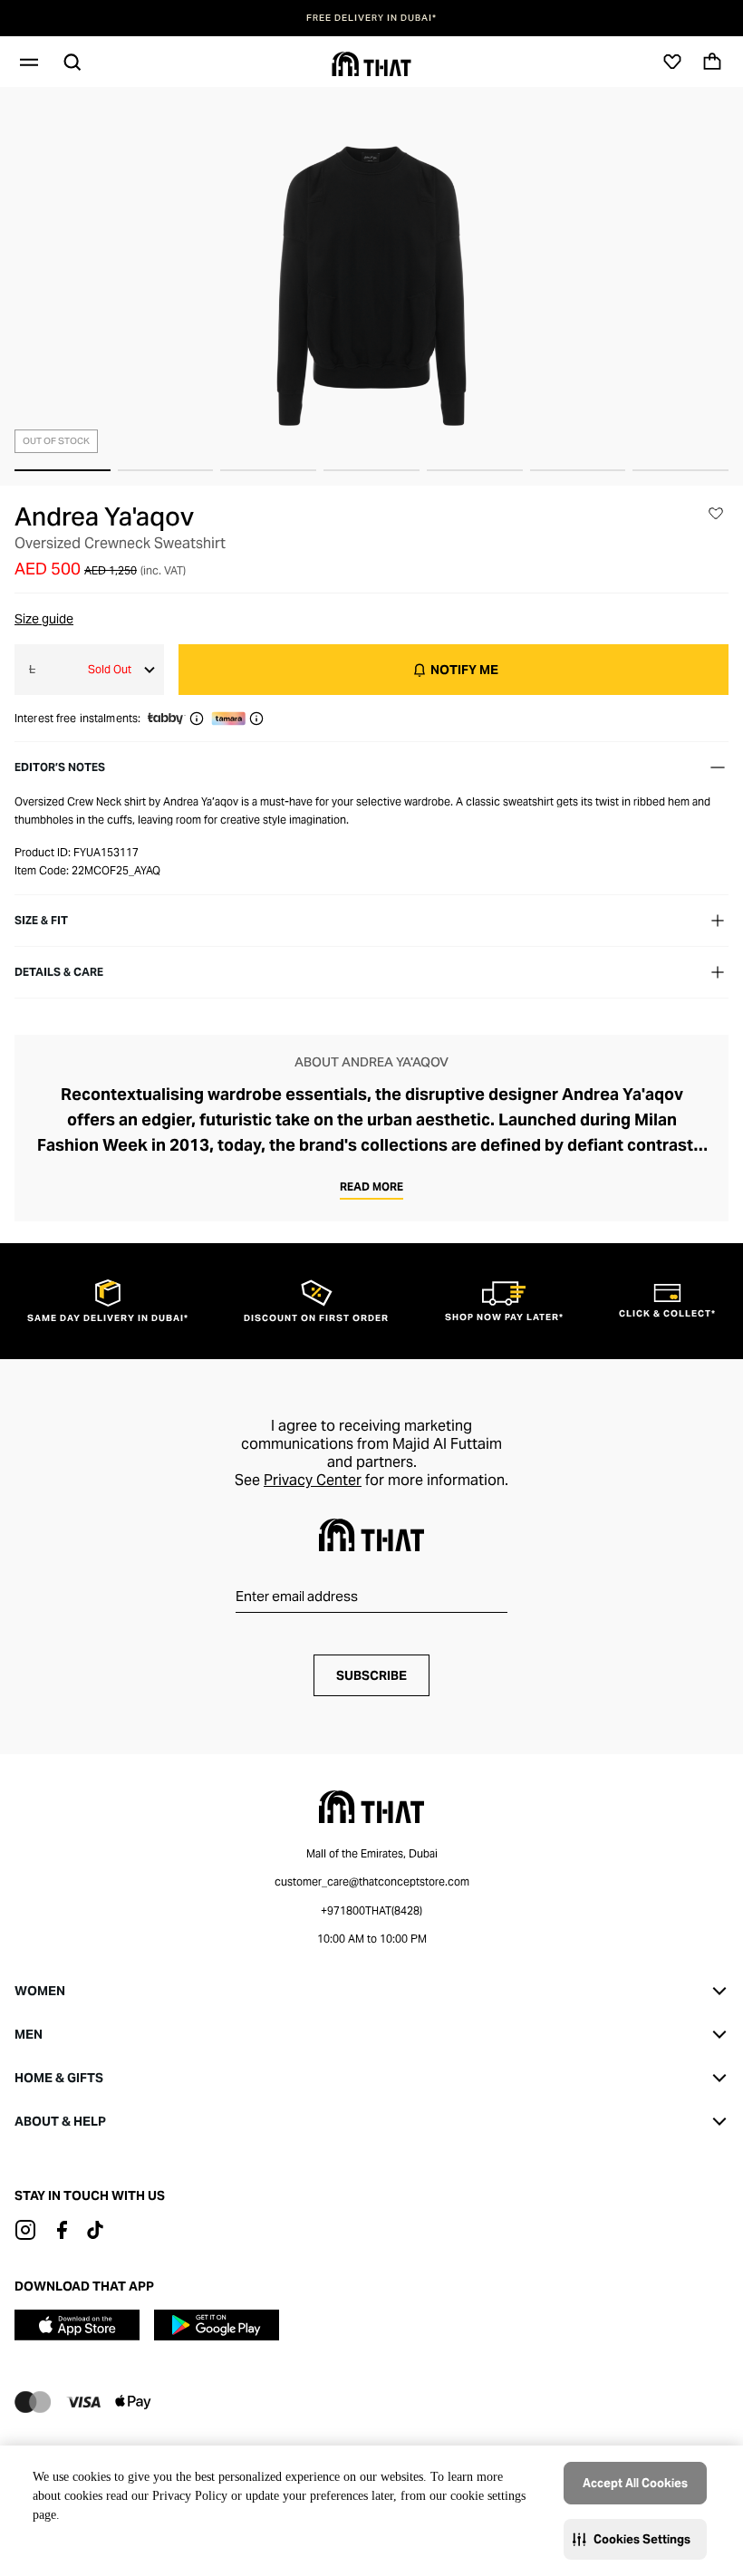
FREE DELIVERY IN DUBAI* (371, 18)
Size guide (44, 619)
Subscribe (371, 1675)
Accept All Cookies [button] (635, 2483)
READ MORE (371, 1187)
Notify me (464, 670)
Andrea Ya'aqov (104, 516)
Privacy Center (313, 1480)
